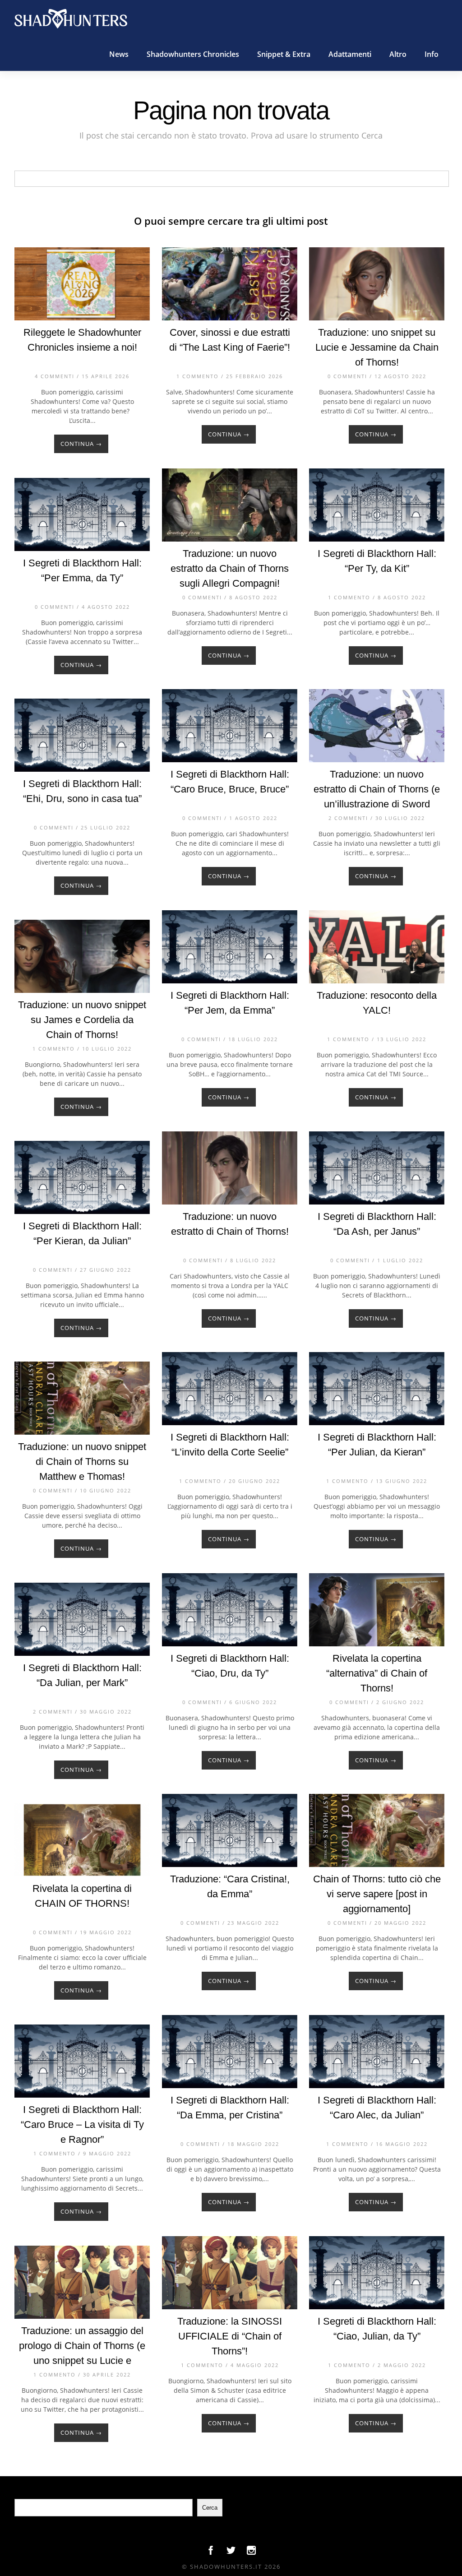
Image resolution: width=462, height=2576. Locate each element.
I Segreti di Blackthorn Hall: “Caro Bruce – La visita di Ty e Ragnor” (82, 2124)
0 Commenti (347, 376)
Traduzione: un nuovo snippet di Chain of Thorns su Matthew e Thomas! (82, 1462)
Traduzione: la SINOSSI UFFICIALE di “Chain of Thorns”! (230, 2336)
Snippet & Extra (284, 54)
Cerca (210, 2508)
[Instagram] (251, 2553)
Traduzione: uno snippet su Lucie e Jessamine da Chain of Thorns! (377, 347)
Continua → (81, 444)
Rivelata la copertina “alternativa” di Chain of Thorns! (377, 1673)
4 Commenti (55, 376)
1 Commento (198, 376)
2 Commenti (348, 818)
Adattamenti (350, 54)
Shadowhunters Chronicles (193, 54)
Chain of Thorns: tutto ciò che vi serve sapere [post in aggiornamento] (377, 1894)
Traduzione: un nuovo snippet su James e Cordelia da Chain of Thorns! (82, 1020)
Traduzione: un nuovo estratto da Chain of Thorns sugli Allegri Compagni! (230, 568)
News (119, 54)
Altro (398, 54)
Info (432, 54)
